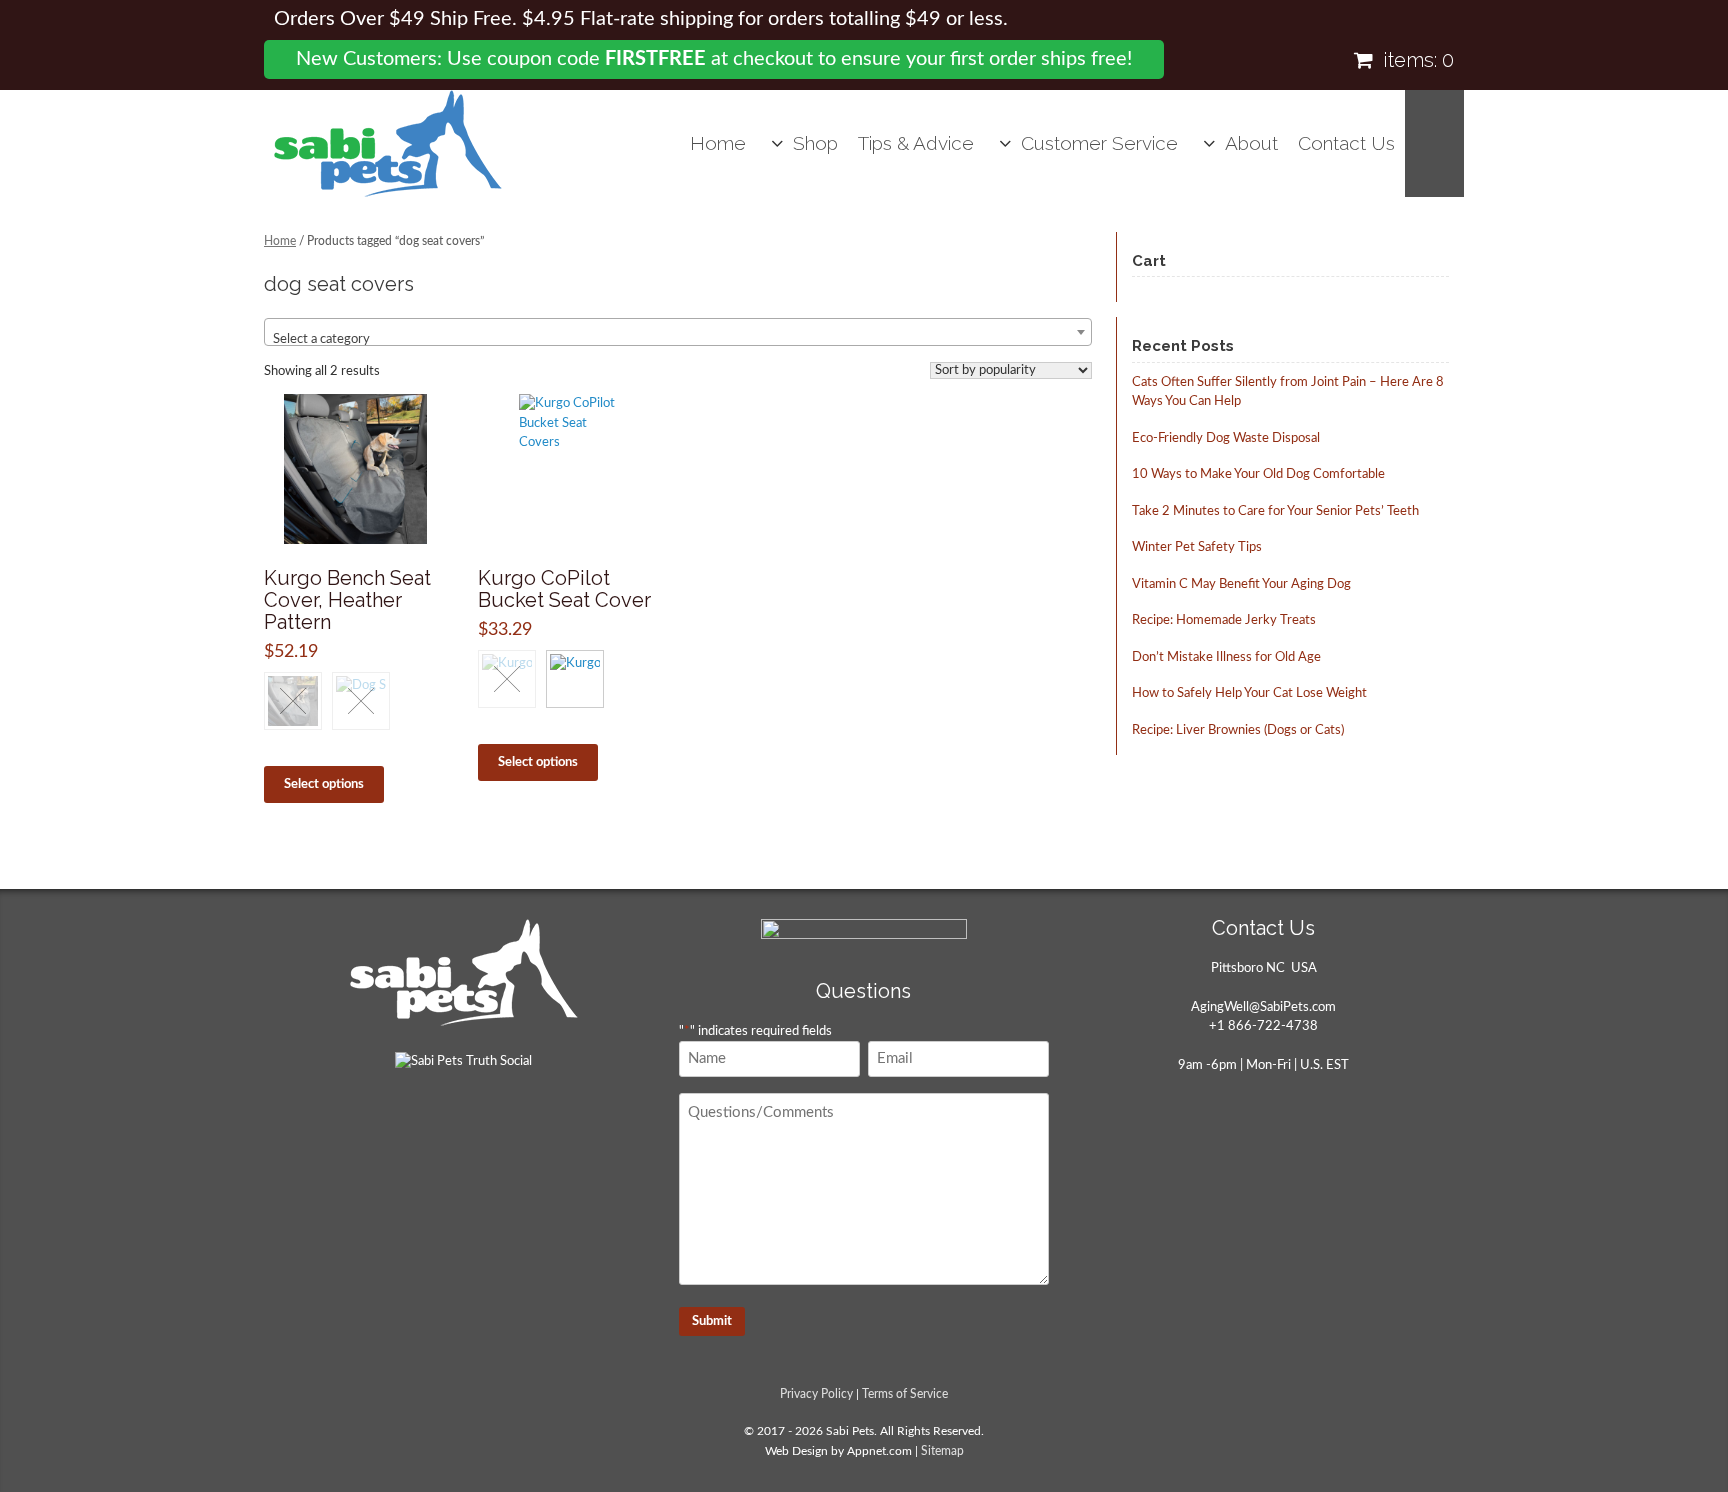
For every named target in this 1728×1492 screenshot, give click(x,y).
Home (718, 143)
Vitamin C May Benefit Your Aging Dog (1241, 584)
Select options (324, 784)
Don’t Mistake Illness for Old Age (1226, 657)
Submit (712, 1321)
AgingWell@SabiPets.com (1263, 1007)
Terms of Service (905, 1394)
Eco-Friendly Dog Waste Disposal (1226, 438)
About (1251, 143)
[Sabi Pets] (388, 143)
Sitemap (942, 1451)
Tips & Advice (916, 143)
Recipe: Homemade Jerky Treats (1224, 620)
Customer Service (1099, 143)
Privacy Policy (816, 1394)
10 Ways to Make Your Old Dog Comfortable (1258, 474)
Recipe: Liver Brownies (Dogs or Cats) (1238, 730)
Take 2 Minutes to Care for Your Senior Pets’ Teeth (1275, 511)
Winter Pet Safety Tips (1197, 547)
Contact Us (1346, 143)
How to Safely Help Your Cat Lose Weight (1249, 693)
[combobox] (678, 332)
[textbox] (678, 339)
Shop (815, 143)
